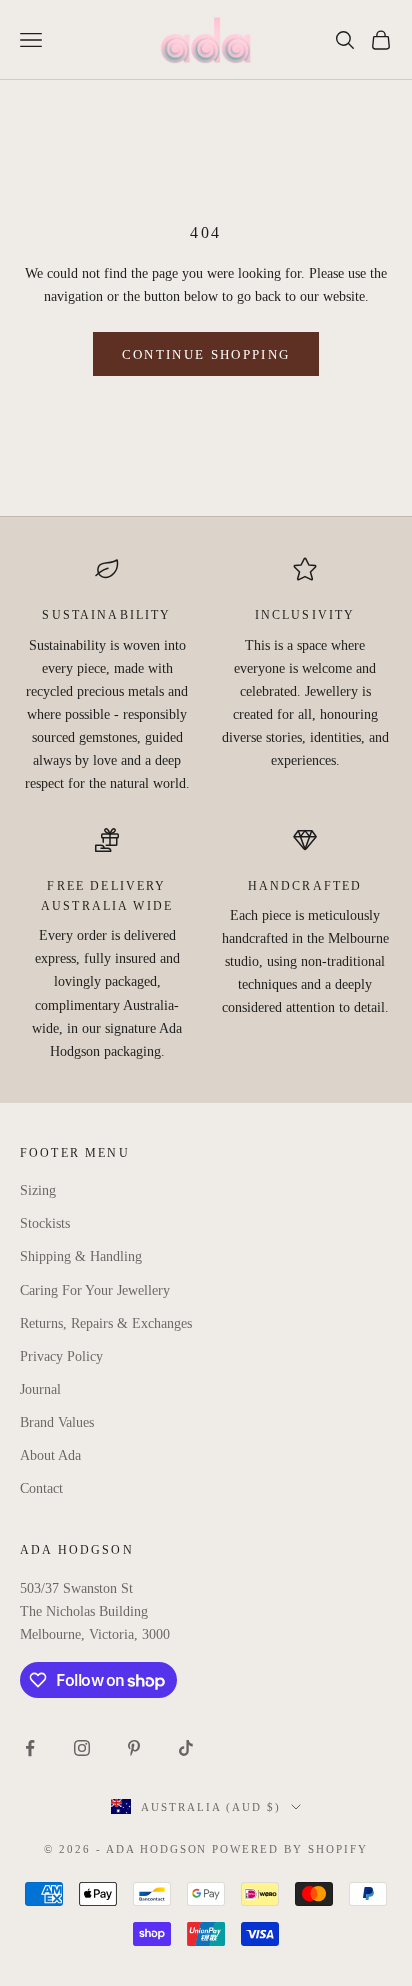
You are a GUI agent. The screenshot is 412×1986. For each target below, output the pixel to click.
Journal (40, 1389)
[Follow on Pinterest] (134, 1748)
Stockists (45, 1223)
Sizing (38, 1190)
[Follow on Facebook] (30, 1748)
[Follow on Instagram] (82, 1748)
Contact (41, 1488)
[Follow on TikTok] (186, 1748)
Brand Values (57, 1422)
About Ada (50, 1455)
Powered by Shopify (290, 1849)
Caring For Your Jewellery (95, 1290)
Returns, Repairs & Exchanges (106, 1323)
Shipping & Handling (81, 1256)
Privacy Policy (61, 1356)
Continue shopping (206, 354)
